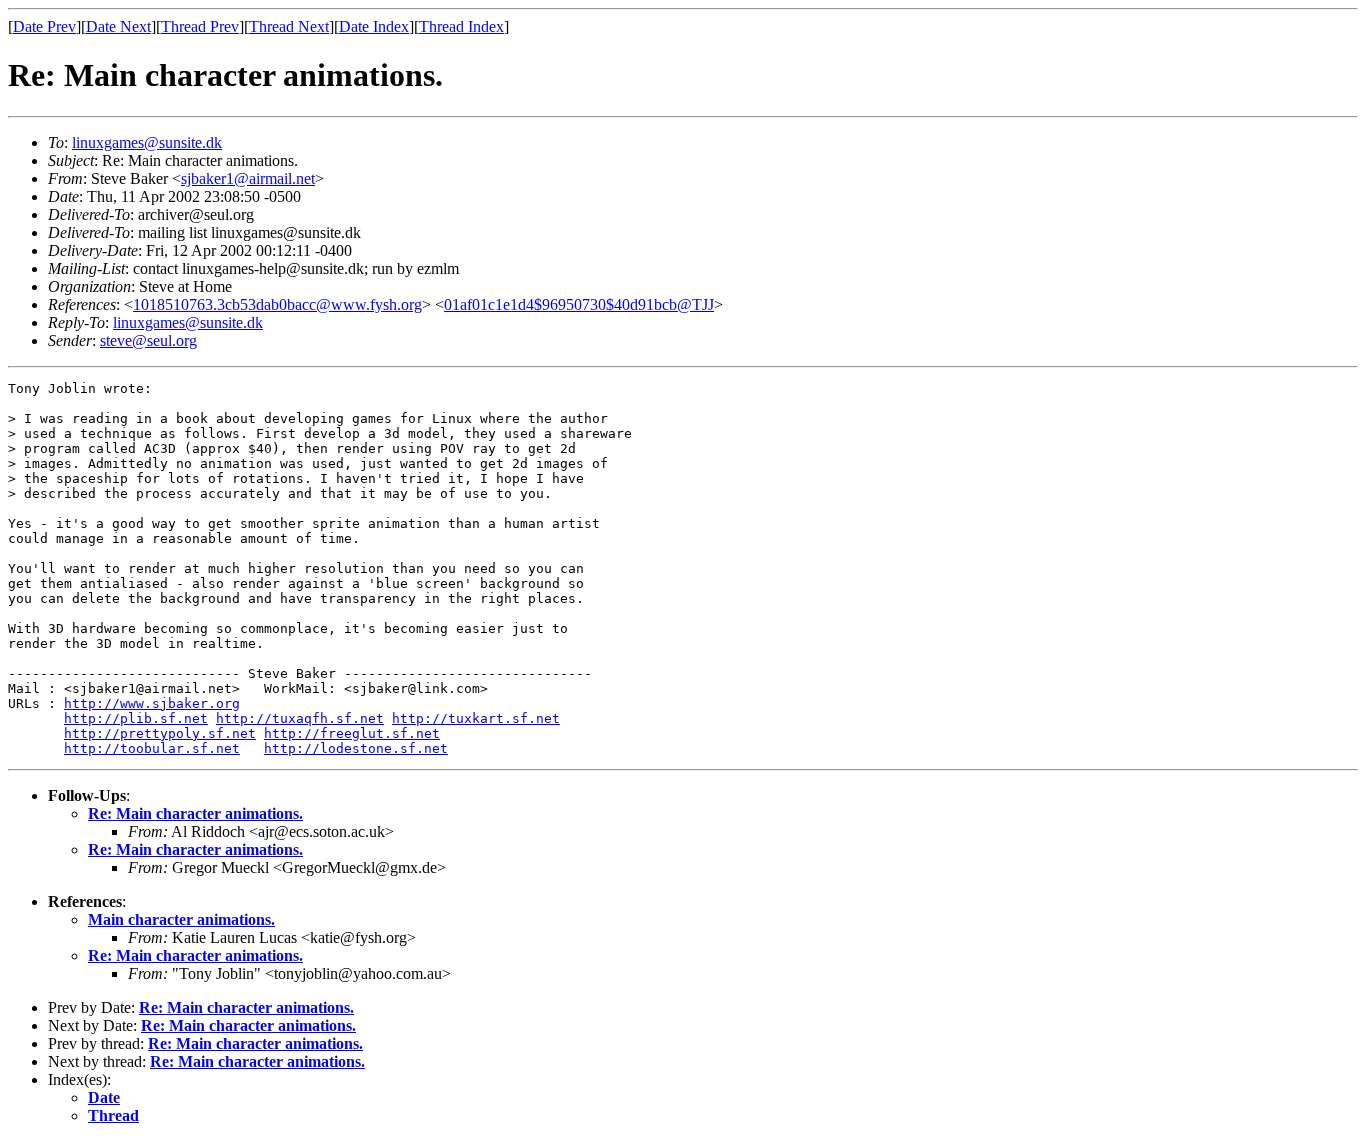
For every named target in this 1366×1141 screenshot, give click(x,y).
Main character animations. (181, 919)
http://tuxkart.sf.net (476, 718)
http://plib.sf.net (136, 718)
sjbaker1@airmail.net (248, 178)
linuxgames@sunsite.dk (147, 142)
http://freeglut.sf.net (352, 733)
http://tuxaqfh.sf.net (300, 718)
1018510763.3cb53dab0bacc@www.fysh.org (277, 304)
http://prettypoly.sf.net (160, 733)
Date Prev (44, 26)
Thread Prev (200, 26)
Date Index (374, 26)
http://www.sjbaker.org (152, 703)
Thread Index (461, 26)
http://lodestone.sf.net (356, 748)
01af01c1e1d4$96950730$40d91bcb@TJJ (579, 304)
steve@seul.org (148, 340)
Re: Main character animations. (195, 813)
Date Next (118, 26)
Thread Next (289, 26)
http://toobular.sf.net (152, 748)
